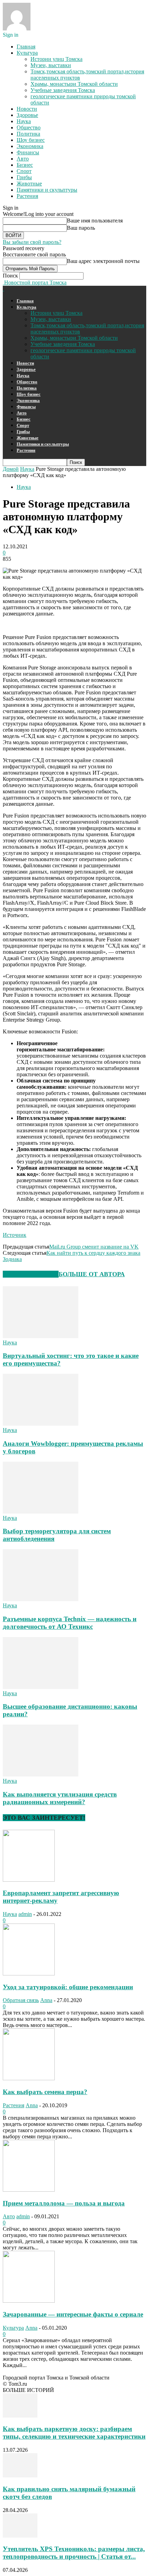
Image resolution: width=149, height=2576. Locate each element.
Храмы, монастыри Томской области (74, 84)
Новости (27, 109)
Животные (29, 184)
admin (25, 1914)
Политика (28, 134)
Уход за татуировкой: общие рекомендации (68, 1987)
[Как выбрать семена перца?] (29, 2078)
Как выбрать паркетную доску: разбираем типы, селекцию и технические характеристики (74, 2433)
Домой (11, 469)
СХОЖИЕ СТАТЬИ (31, 1274)
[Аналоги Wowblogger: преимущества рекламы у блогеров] (41, 1424)
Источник (15, 1235)
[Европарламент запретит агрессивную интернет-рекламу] (29, 1880)
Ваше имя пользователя (95, 221)
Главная (26, 47)
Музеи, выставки (51, 65)
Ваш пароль (81, 228)
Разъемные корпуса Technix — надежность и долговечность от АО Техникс (70, 1623)
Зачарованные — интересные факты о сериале (73, 2314)
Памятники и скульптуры (47, 190)
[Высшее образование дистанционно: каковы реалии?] (41, 1687)
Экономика (30, 146)
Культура (27, 53)
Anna (46, 2000)
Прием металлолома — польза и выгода (64, 2203)
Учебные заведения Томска (63, 90)
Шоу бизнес (31, 140)
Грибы (24, 177)
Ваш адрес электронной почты (103, 261)
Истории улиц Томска (56, 59)
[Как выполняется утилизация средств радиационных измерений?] (41, 1775)
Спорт (24, 171)
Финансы (28, 152)
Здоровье (27, 115)
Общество (29, 127)
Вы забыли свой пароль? (32, 242)
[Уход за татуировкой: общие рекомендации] (29, 1974)
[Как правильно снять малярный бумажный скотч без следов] (20, 2475)
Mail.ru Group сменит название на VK (94, 1247)
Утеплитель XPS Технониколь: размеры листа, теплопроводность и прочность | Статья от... (74, 2553)
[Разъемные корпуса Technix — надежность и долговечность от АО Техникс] (41, 1599)
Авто (23, 159)
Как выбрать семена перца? (45, 2092)
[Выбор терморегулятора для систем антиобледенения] (41, 1512)
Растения (27, 196)
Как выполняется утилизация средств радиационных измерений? (60, 1798)
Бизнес (25, 165)
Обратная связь (21, 2000)
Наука (24, 121)
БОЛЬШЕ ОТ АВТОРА (92, 1274)
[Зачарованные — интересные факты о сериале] (29, 2301)
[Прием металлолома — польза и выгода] (29, 2190)
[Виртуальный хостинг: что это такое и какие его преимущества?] (41, 1336)
